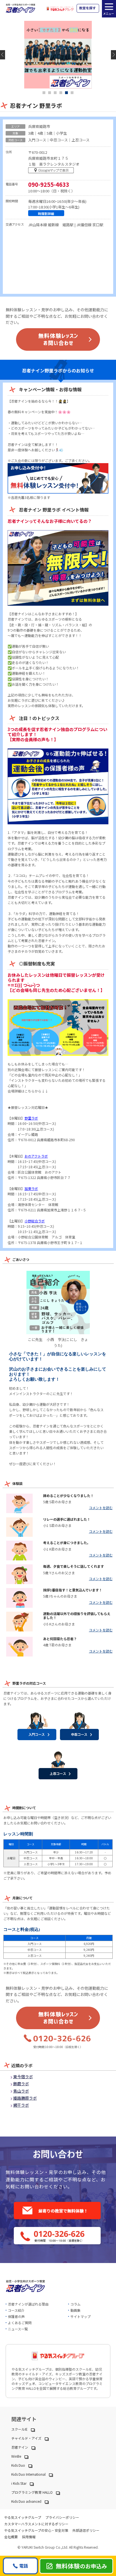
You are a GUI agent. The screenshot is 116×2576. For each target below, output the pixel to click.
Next (113, 55)
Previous (3, 55)
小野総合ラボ (35, 1221)
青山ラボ (21, 2091)
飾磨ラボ (21, 2084)
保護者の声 (16, 2316)
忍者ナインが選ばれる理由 (28, 2304)
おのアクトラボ (36, 1156)
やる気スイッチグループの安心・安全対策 (36, 2530)
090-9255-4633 (49, 185)
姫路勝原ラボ (25, 2098)
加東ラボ (31, 1188)
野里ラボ (31, 1118)
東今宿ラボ (23, 2077)
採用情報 (29, 2537)
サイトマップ (81, 2316)
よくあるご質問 (20, 2323)
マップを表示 (52, 171)
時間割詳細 (46, 214)
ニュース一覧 (18, 2329)
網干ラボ (21, 2105)
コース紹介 (16, 2310)
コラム (75, 2304)
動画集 (75, 2310)
